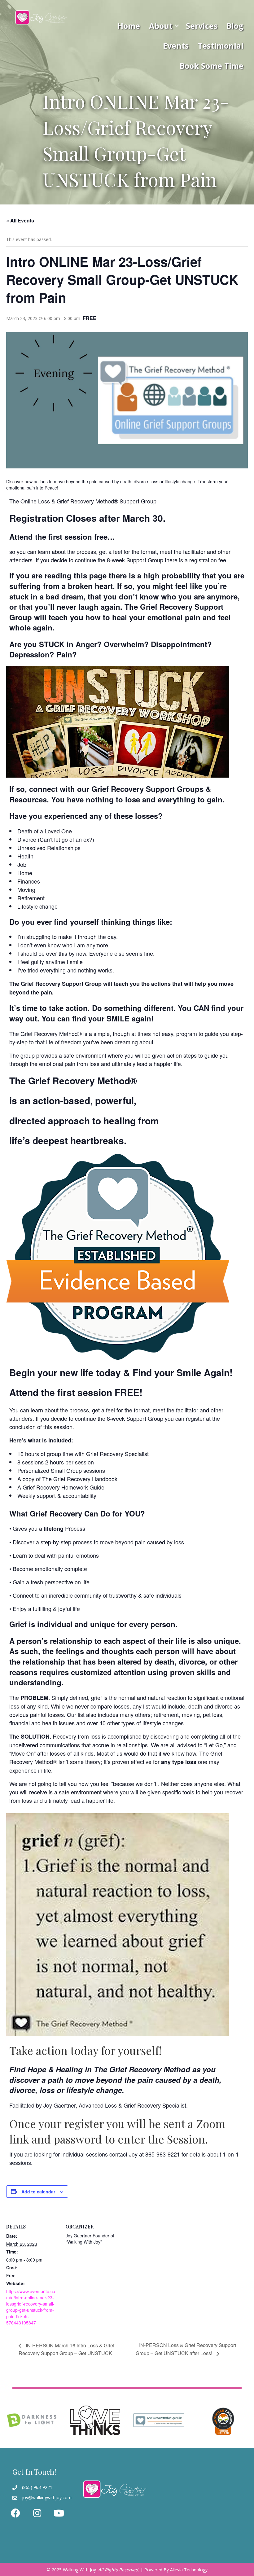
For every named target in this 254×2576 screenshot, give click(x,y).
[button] (177, 26)
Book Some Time (212, 66)
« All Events (20, 220)
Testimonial (221, 46)
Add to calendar (38, 2192)
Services (202, 26)
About (161, 26)
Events (176, 46)
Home (129, 26)
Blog (235, 26)
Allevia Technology (189, 2570)
